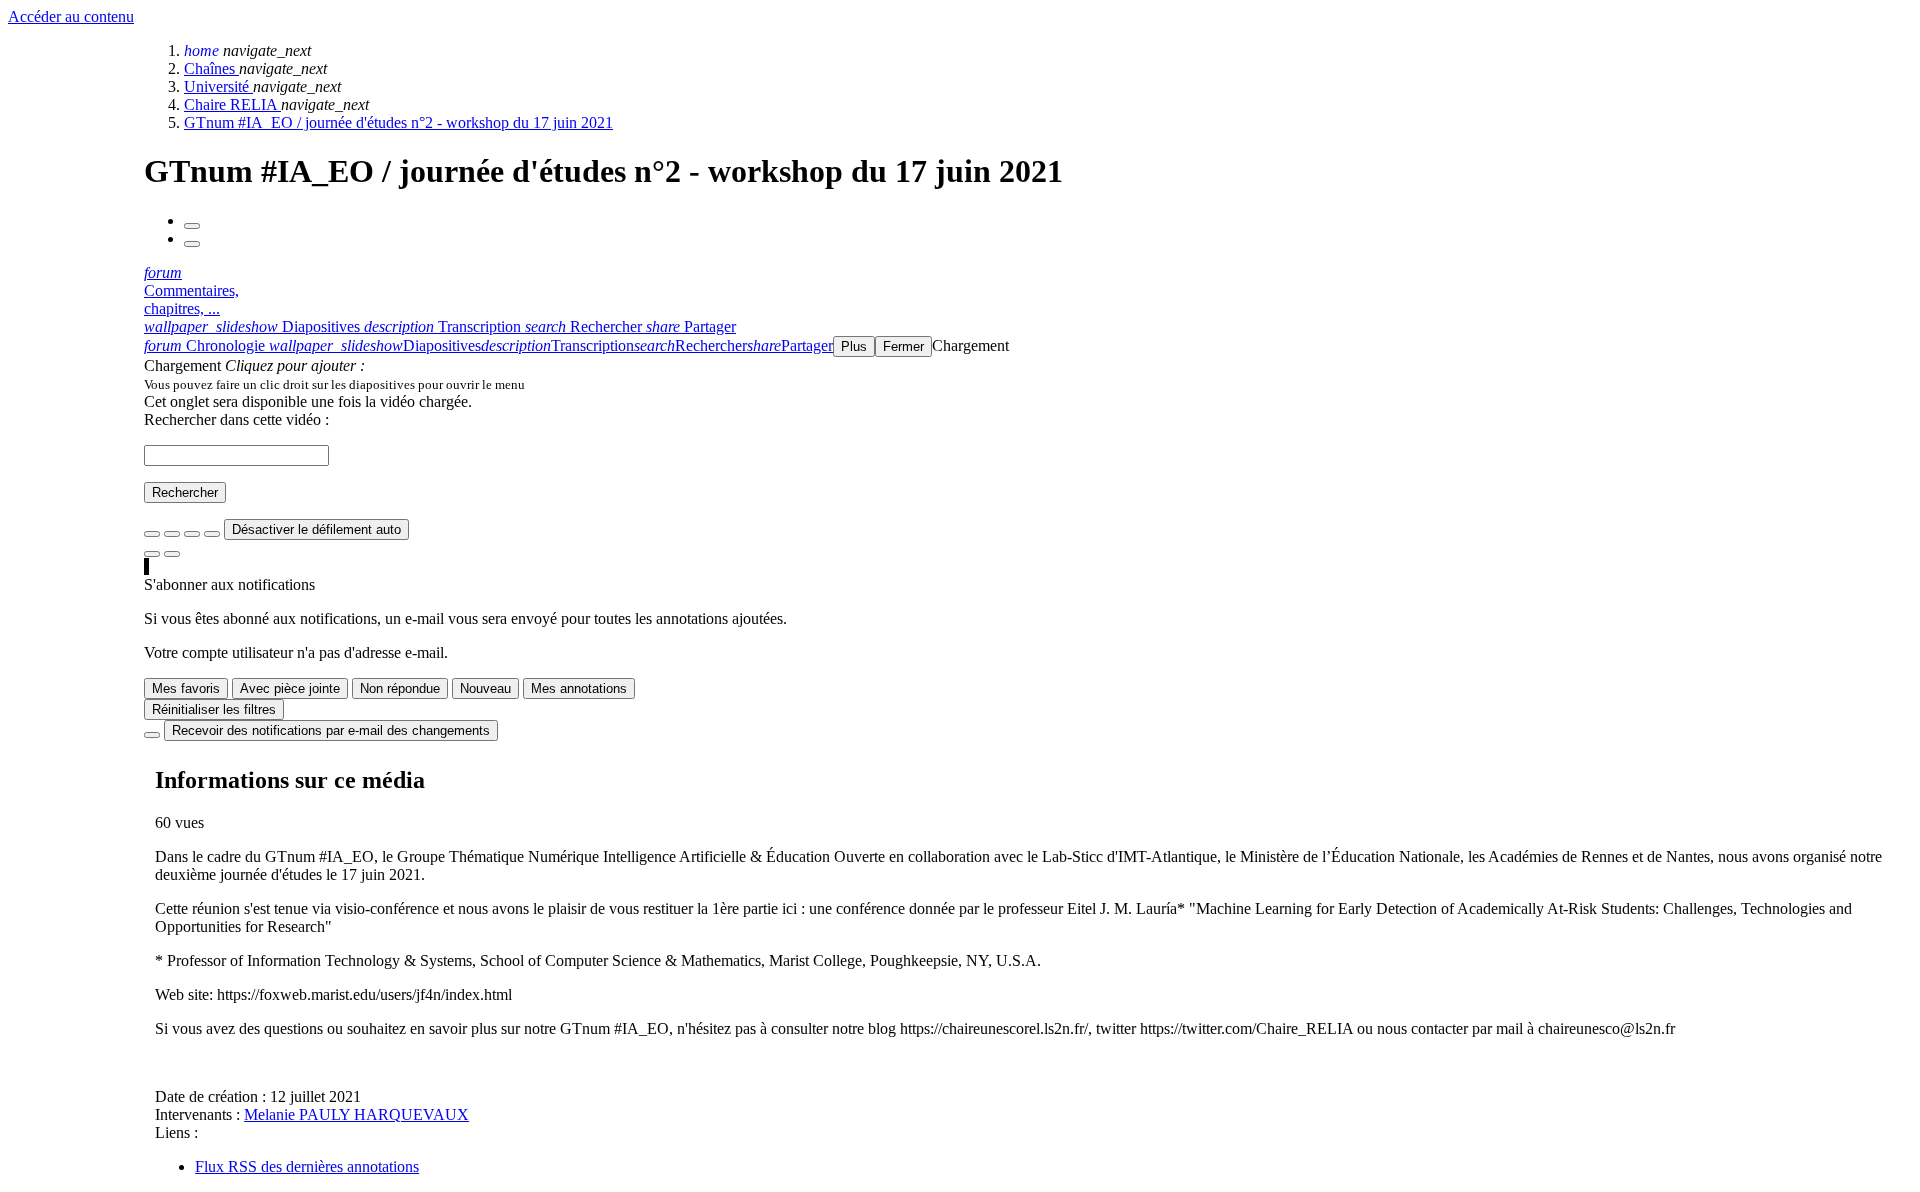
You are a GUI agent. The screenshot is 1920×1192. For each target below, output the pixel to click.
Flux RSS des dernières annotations (307, 1166)
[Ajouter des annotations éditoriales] (172, 554)
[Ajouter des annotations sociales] (152, 554)
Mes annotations (579, 688)
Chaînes (211, 68)
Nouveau (485, 688)
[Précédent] (192, 226)
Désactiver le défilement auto (316, 529)
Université (218, 86)
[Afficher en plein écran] (152, 534)
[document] (1028, 384)
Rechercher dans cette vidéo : (236, 419)
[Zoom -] (192, 534)
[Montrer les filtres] (172, 534)
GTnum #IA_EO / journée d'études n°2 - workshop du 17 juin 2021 (398, 122)
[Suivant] (192, 244)
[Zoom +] (212, 534)
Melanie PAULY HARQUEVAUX (356, 1114)
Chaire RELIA (232, 104)
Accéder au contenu (71, 16)
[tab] (254, 326)
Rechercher (185, 492)
